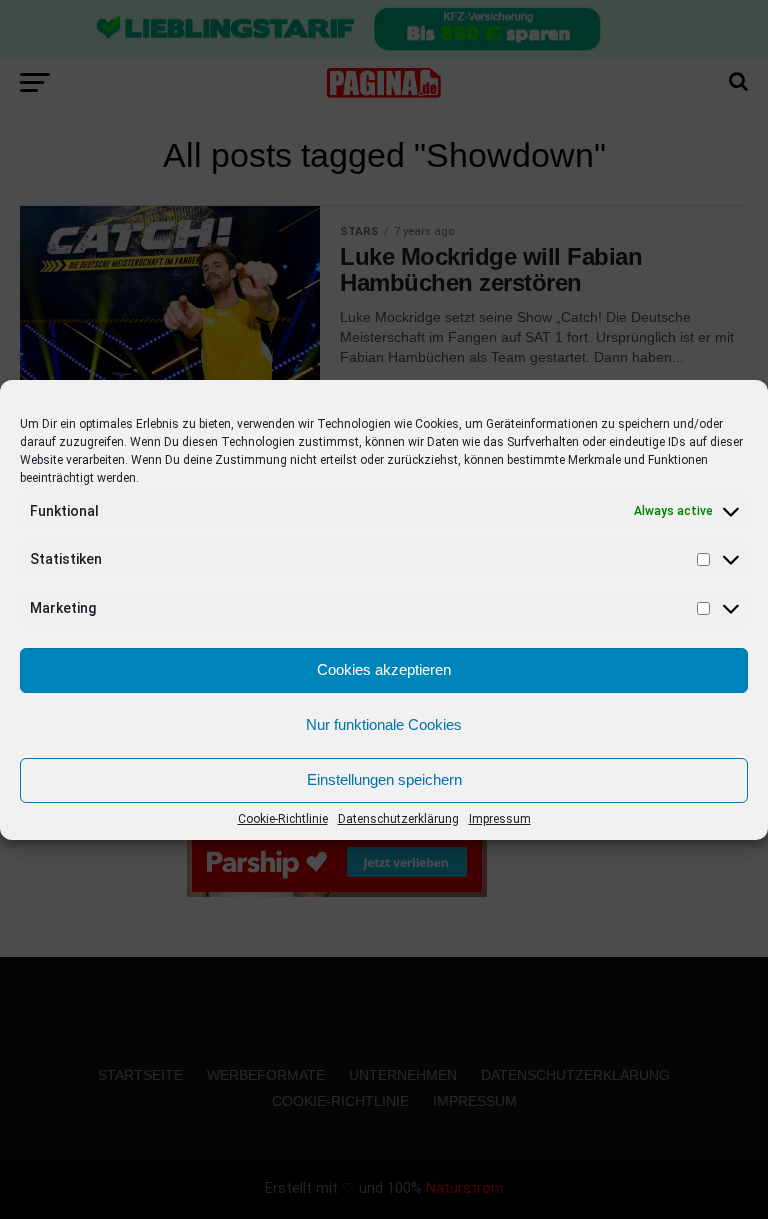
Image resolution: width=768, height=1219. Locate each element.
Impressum (500, 819)
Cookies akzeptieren (384, 669)
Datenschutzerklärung (398, 819)
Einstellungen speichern (384, 779)
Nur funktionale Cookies (384, 724)
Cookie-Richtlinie (283, 819)
